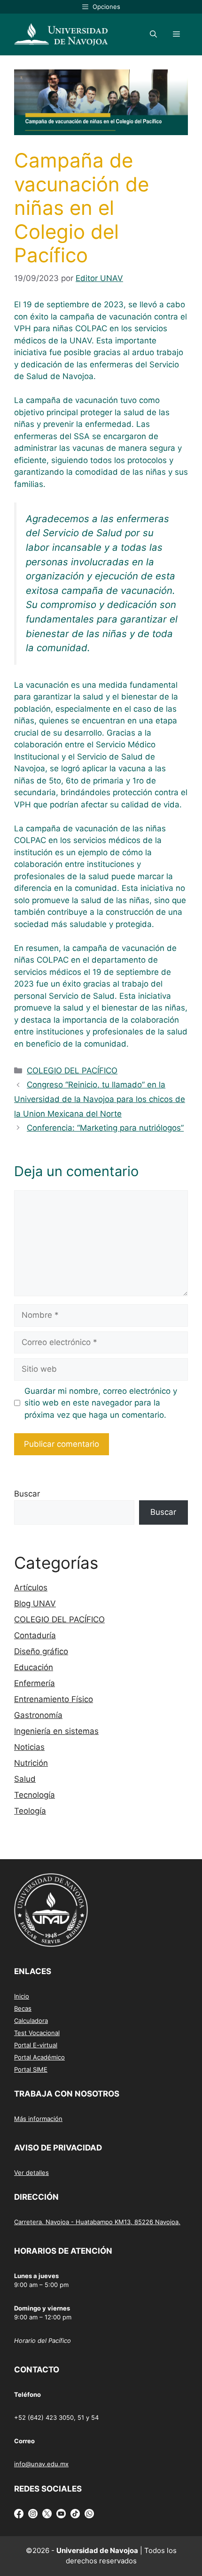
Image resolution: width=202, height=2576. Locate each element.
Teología (30, 1811)
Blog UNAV (35, 1603)
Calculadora (31, 2021)
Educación (34, 1667)
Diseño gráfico (41, 1651)
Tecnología (35, 1795)
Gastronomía (38, 1715)
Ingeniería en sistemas (56, 1731)
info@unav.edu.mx (41, 2464)
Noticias (29, 1747)
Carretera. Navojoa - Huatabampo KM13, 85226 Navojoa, (97, 2222)
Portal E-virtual (36, 2045)
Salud (25, 1779)
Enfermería (35, 1683)
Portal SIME (31, 2069)
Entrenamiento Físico (54, 1699)
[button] (153, 34)
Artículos (31, 1588)
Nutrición (31, 1763)
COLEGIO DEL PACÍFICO (72, 1071)
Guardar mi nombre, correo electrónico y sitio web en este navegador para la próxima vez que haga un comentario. (101, 1403)
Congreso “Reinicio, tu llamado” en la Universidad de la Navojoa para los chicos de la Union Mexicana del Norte (100, 1099)
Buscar (27, 1494)
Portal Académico (39, 2057)
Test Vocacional (37, 2033)
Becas (23, 2008)
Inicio (22, 1996)
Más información (38, 2119)
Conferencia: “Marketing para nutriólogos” (105, 1128)
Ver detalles (31, 2173)
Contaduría (35, 1635)
